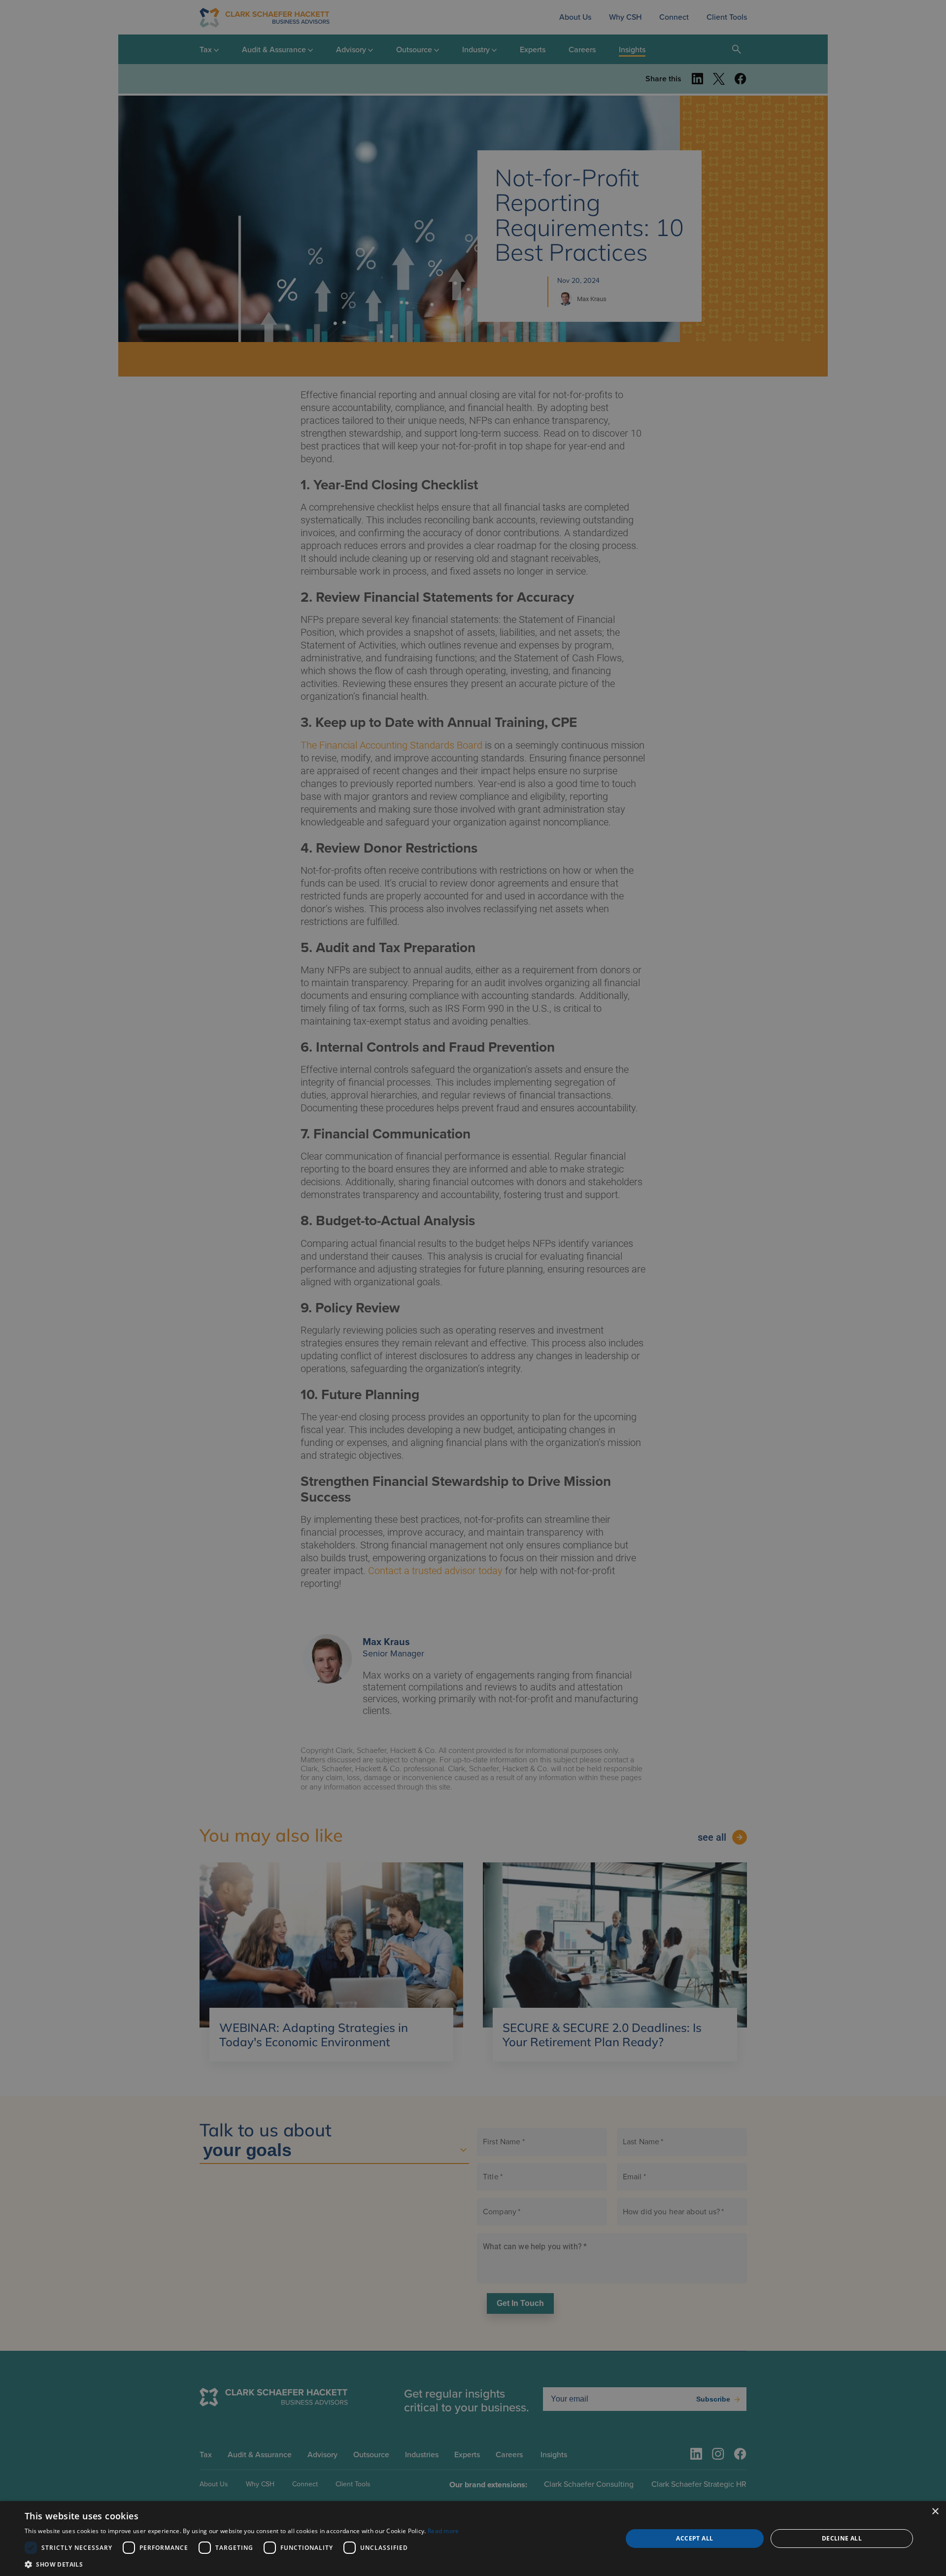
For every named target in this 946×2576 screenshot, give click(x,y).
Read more (443, 2531)
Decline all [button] (842, 2538)
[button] (242, 2564)
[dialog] (473, 2539)
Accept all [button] (694, 2538)
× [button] (935, 2512)
